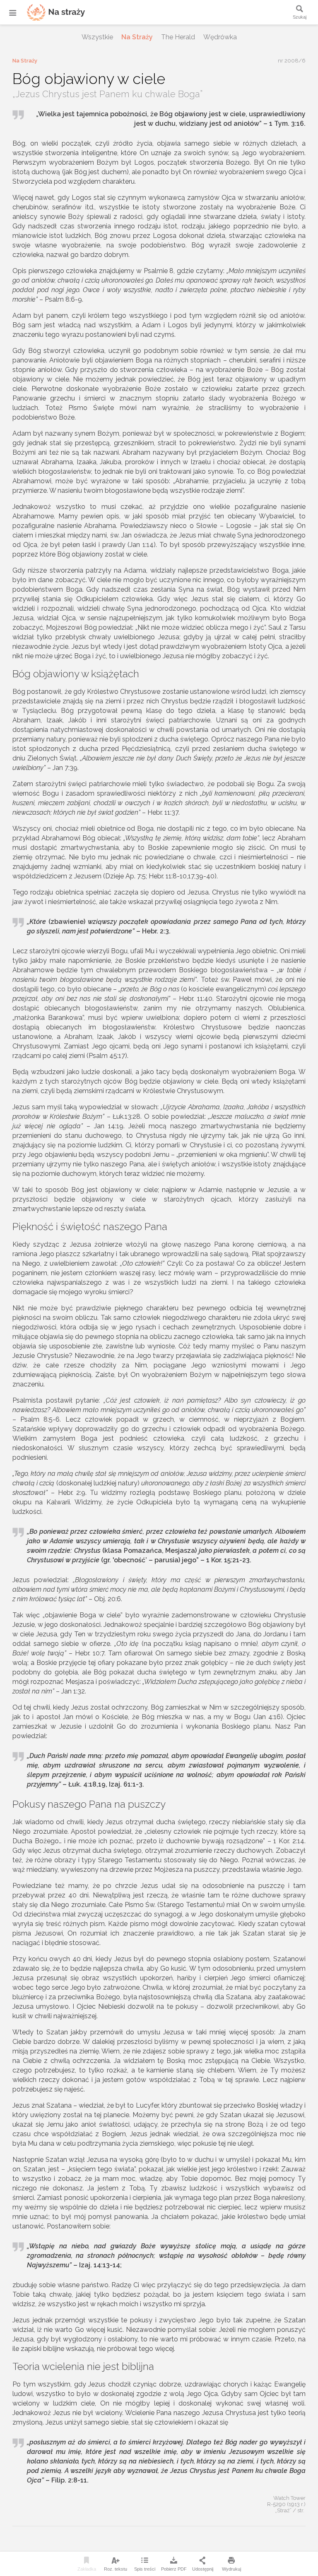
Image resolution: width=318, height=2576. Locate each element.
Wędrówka (220, 37)
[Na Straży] (46, 12)
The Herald (178, 37)
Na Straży (137, 37)
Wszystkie (97, 37)
